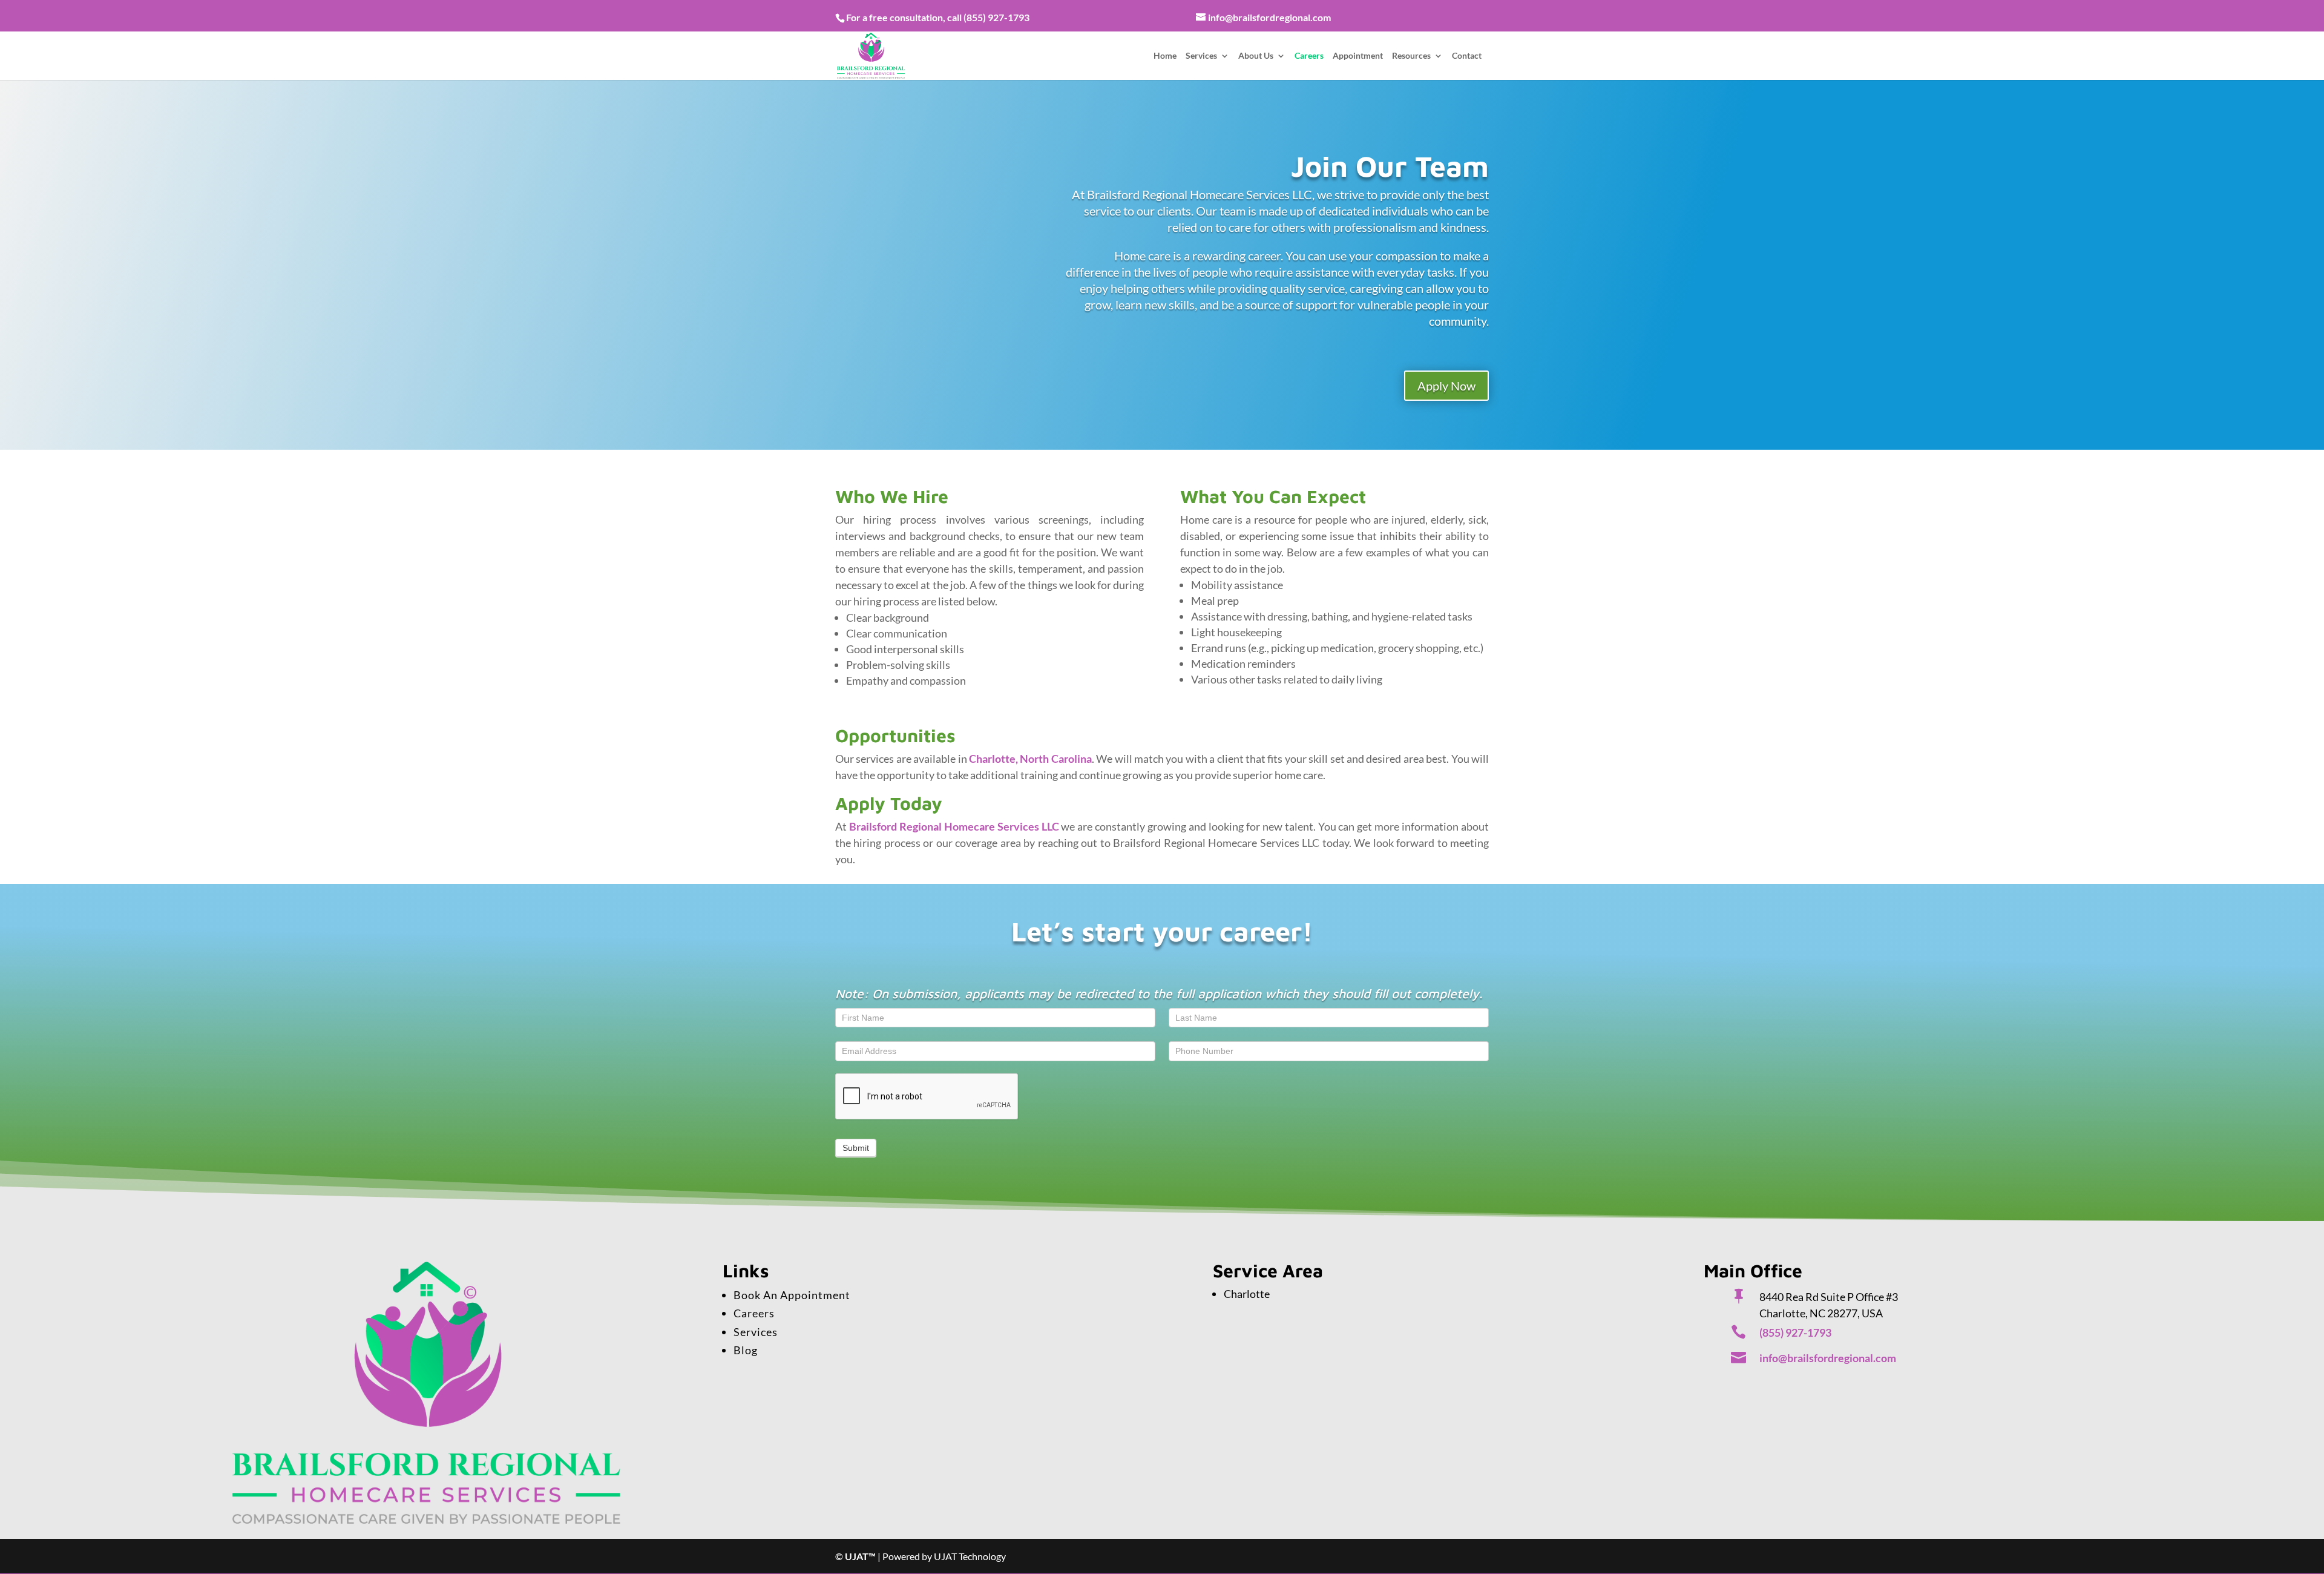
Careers (1309, 56)
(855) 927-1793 (996, 17)
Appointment (1358, 56)
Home (1165, 56)
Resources (1411, 56)
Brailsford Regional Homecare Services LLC (954, 826)
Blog (746, 1350)
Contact (1467, 56)
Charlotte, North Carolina (1030, 759)
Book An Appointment (792, 1295)
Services (1201, 56)
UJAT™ (861, 1556)
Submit (856, 1148)
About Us (1256, 56)
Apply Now (1446, 386)
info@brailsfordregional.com (1828, 1358)
